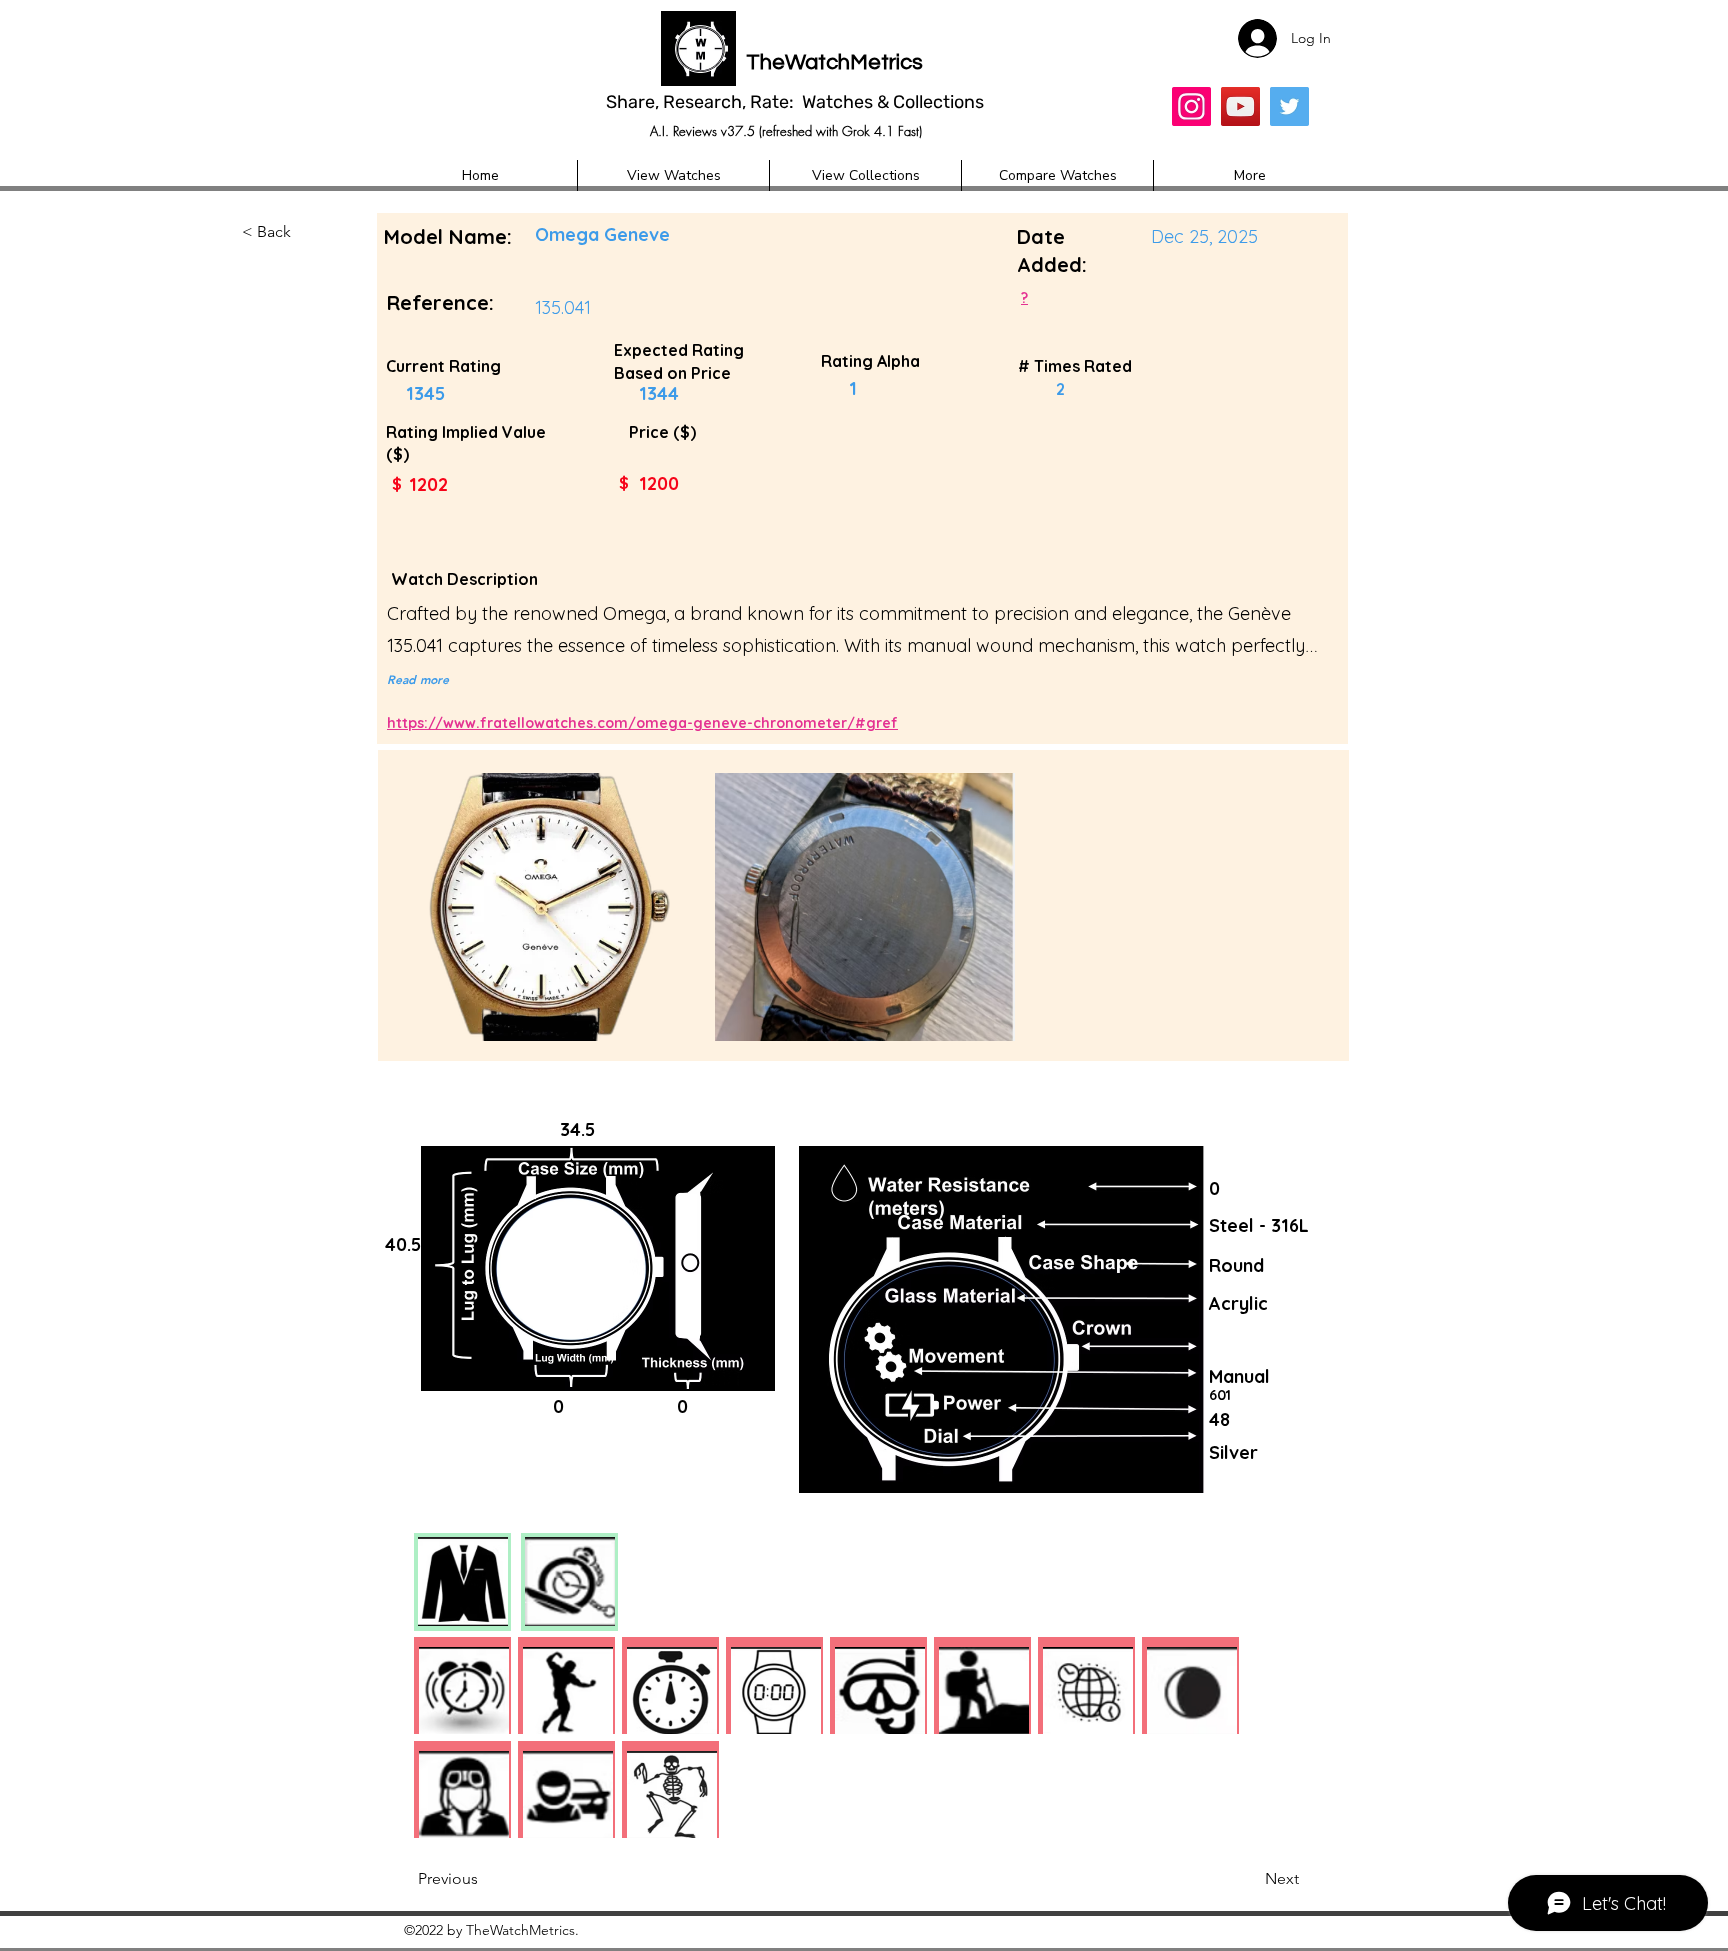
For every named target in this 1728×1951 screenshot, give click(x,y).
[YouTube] (1240, 106)
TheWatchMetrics (834, 62)
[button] (308, 233)
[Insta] (1191, 106)
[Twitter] (1289, 106)
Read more (418, 679)
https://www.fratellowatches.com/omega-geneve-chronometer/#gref (642, 723)
